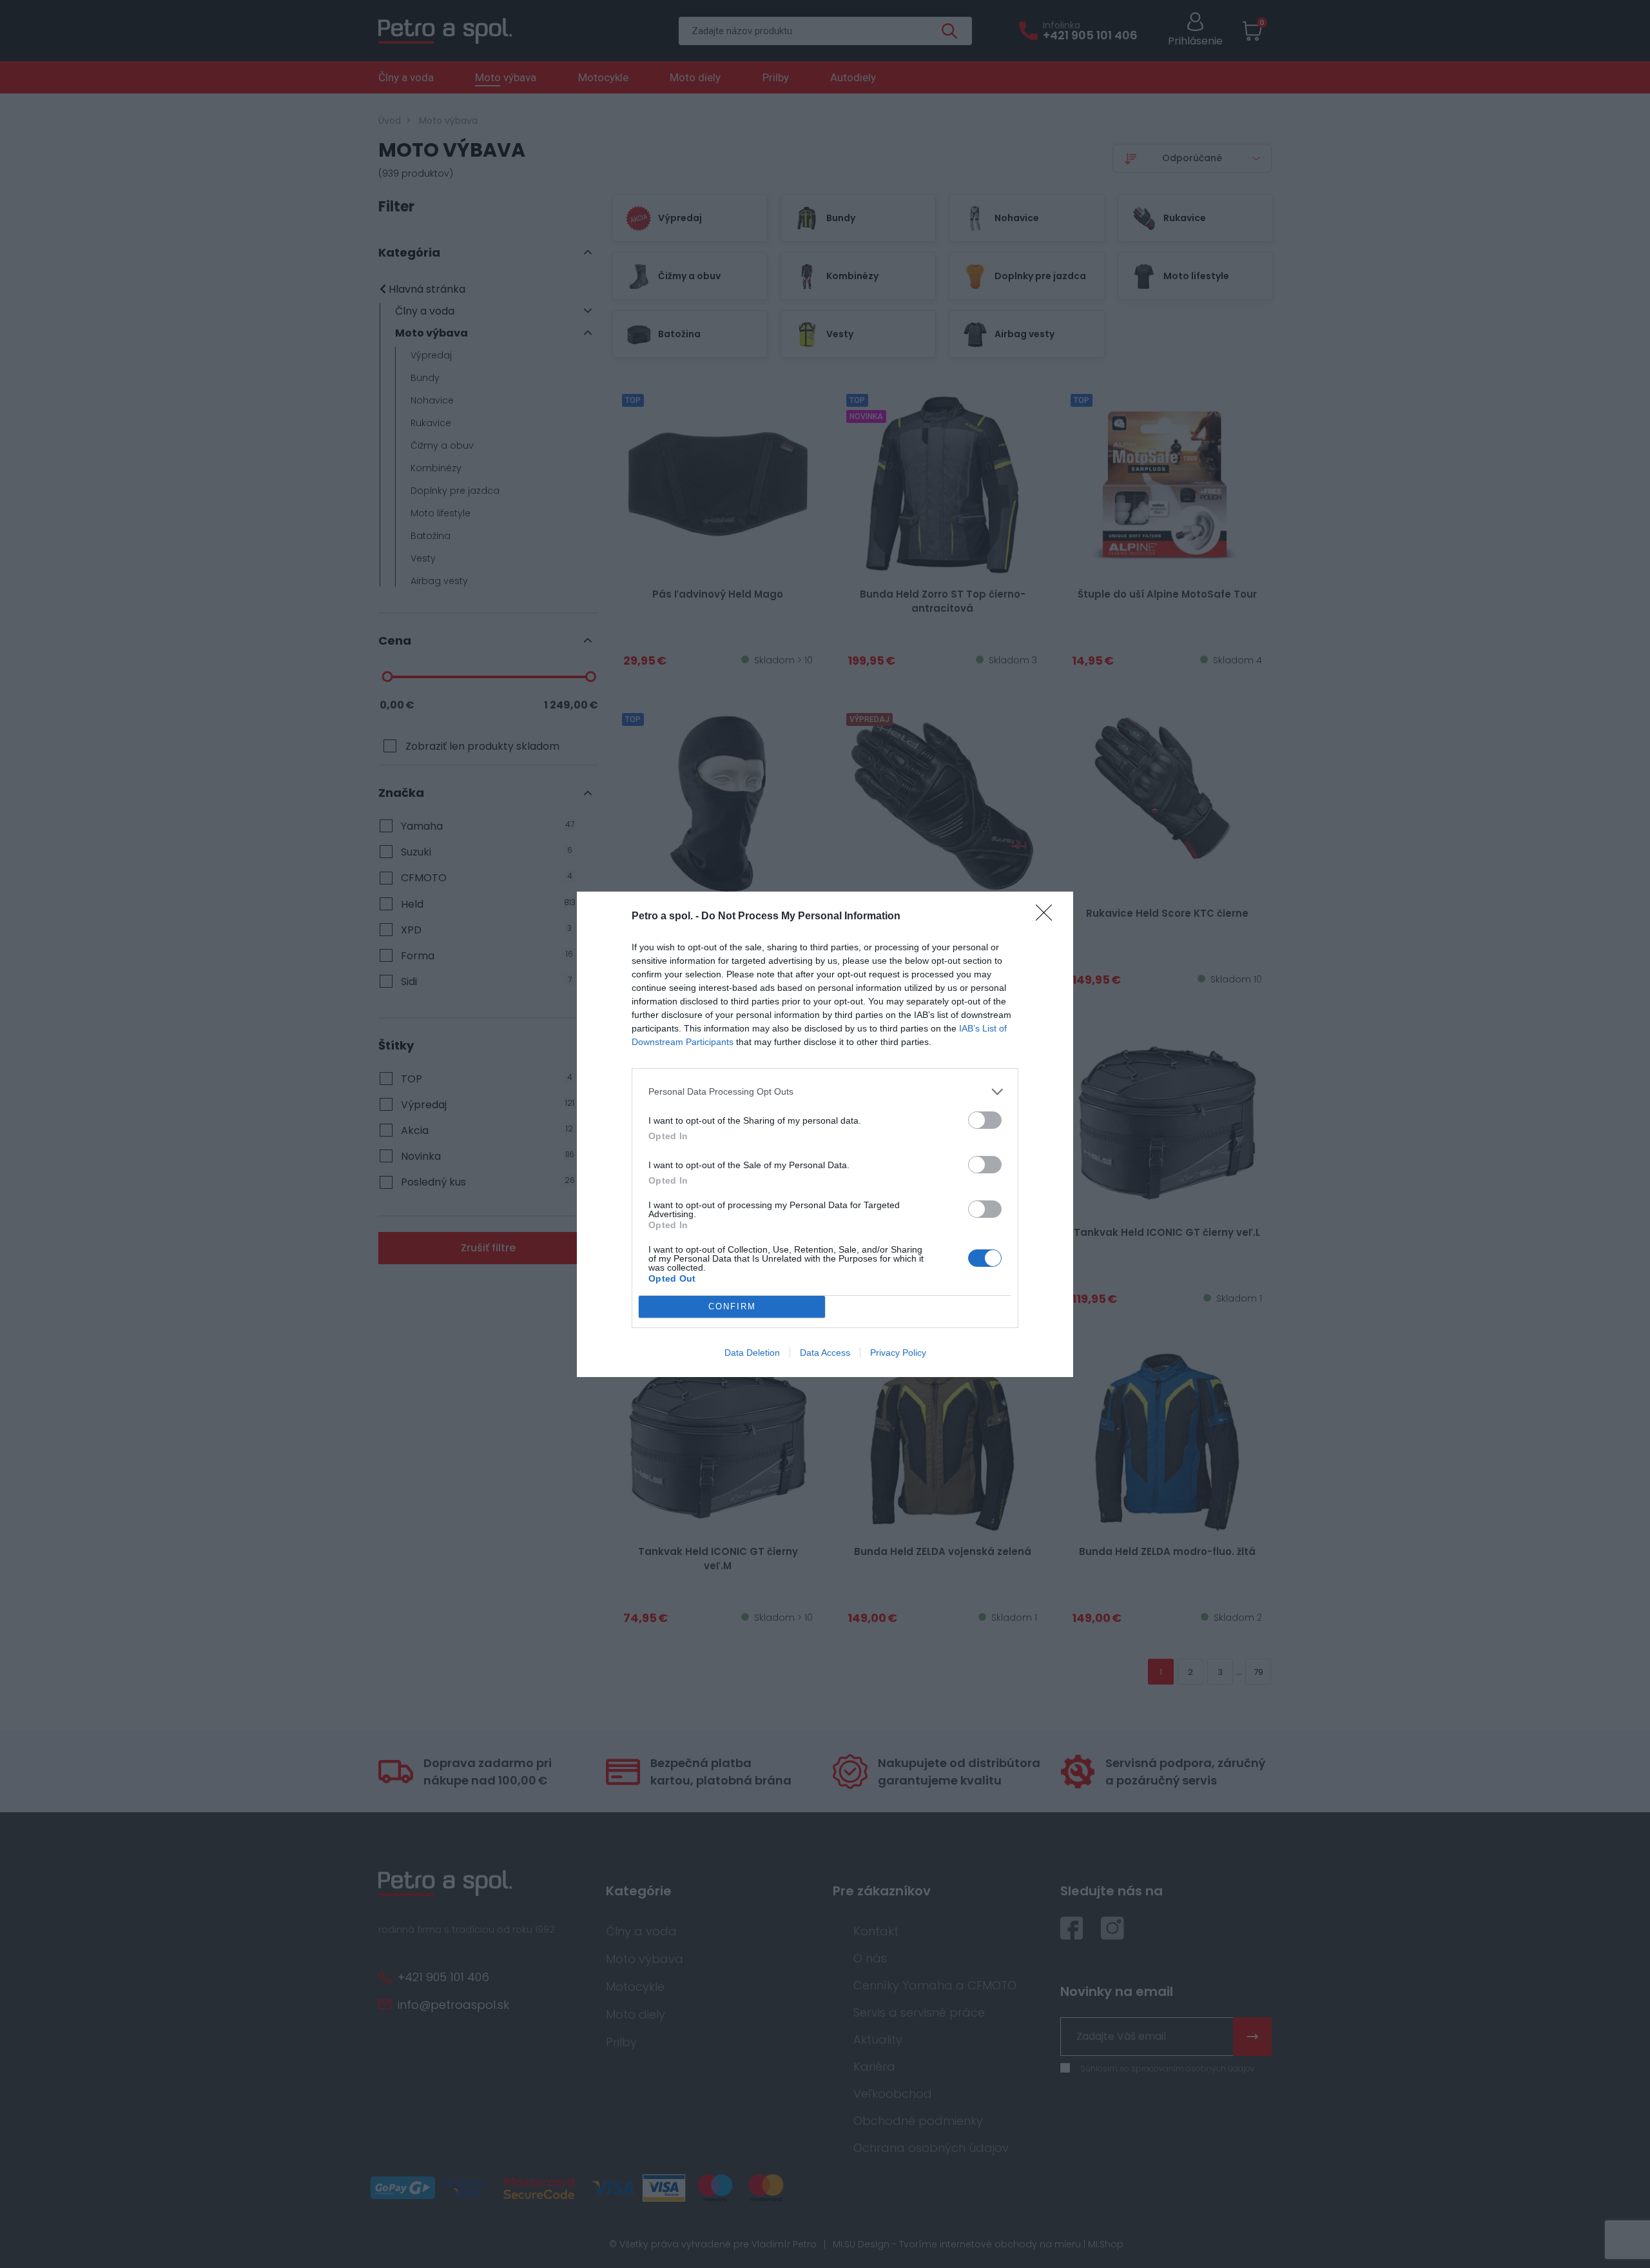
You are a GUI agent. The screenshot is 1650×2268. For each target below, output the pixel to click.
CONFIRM (732, 1306)
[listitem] (825, 1092)
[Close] (1048, 917)
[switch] (985, 1120)
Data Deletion (752, 1353)
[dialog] (825, 1134)
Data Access (825, 1353)
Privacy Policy (898, 1353)
